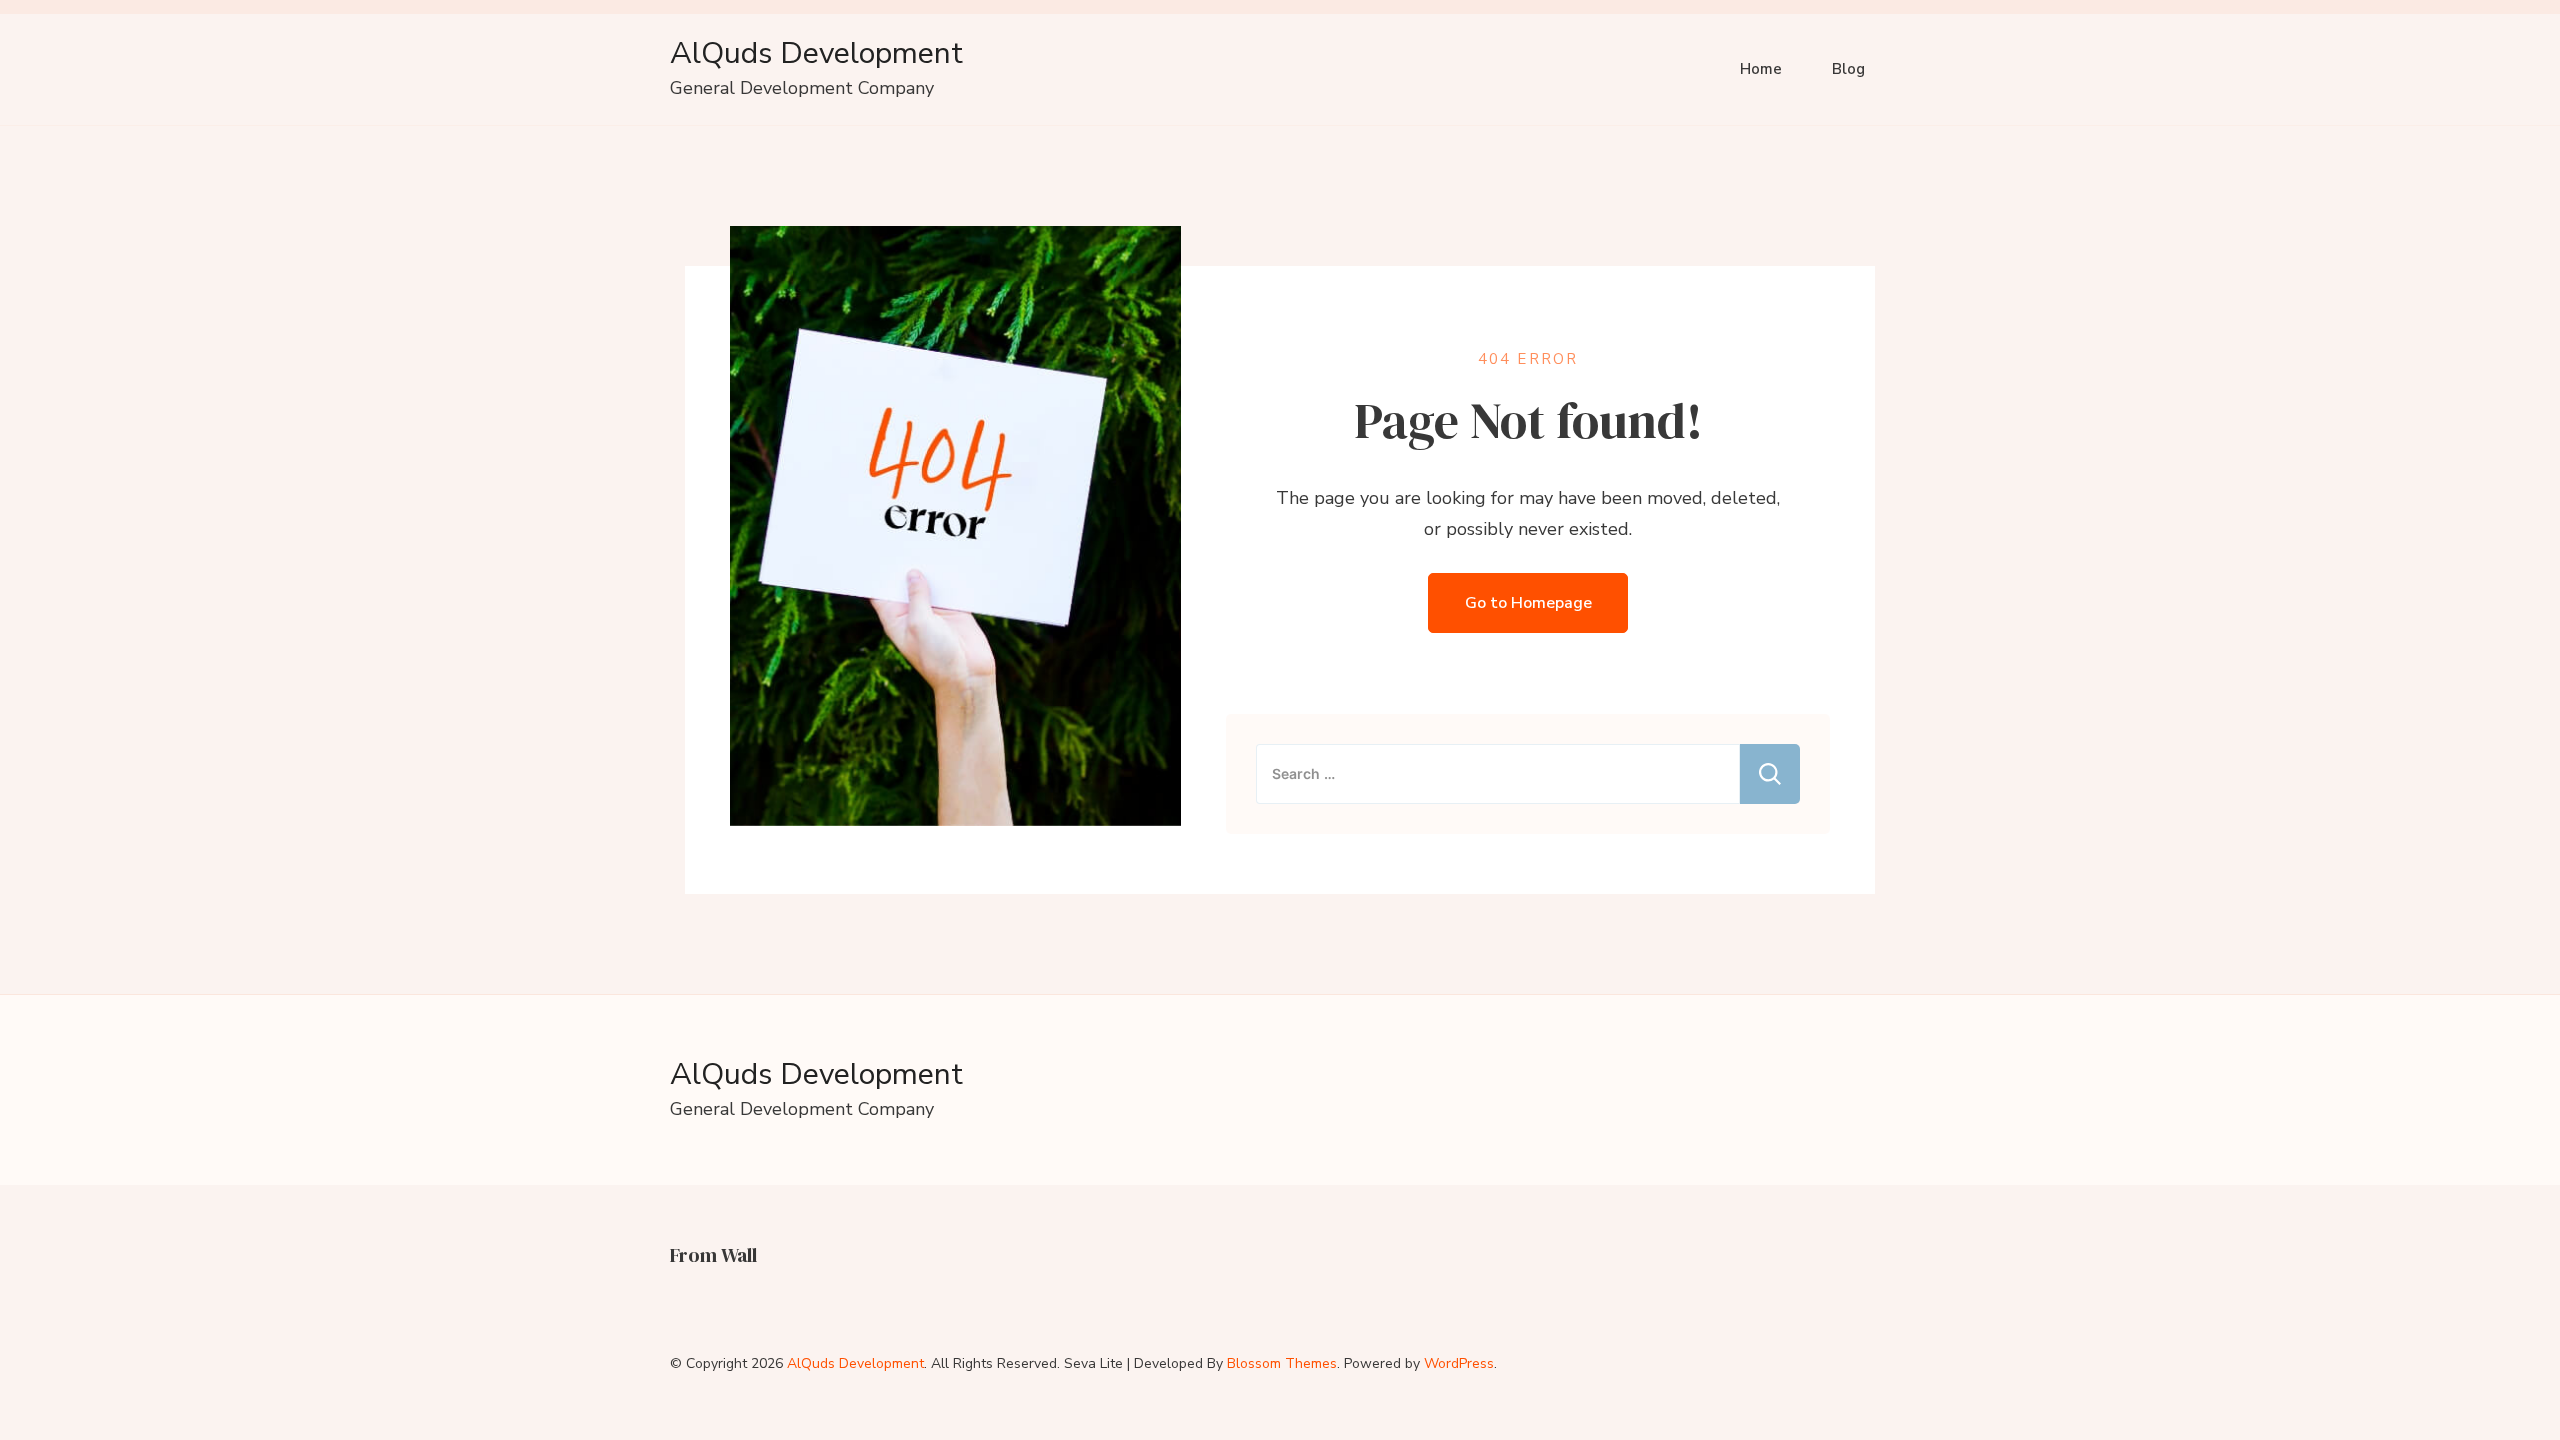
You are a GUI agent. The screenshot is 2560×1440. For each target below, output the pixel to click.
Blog (1848, 69)
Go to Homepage (1528, 603)
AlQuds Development (816, 53)
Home (1761, 69)
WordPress (1459, 1363)
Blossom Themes (1282, 1363)
